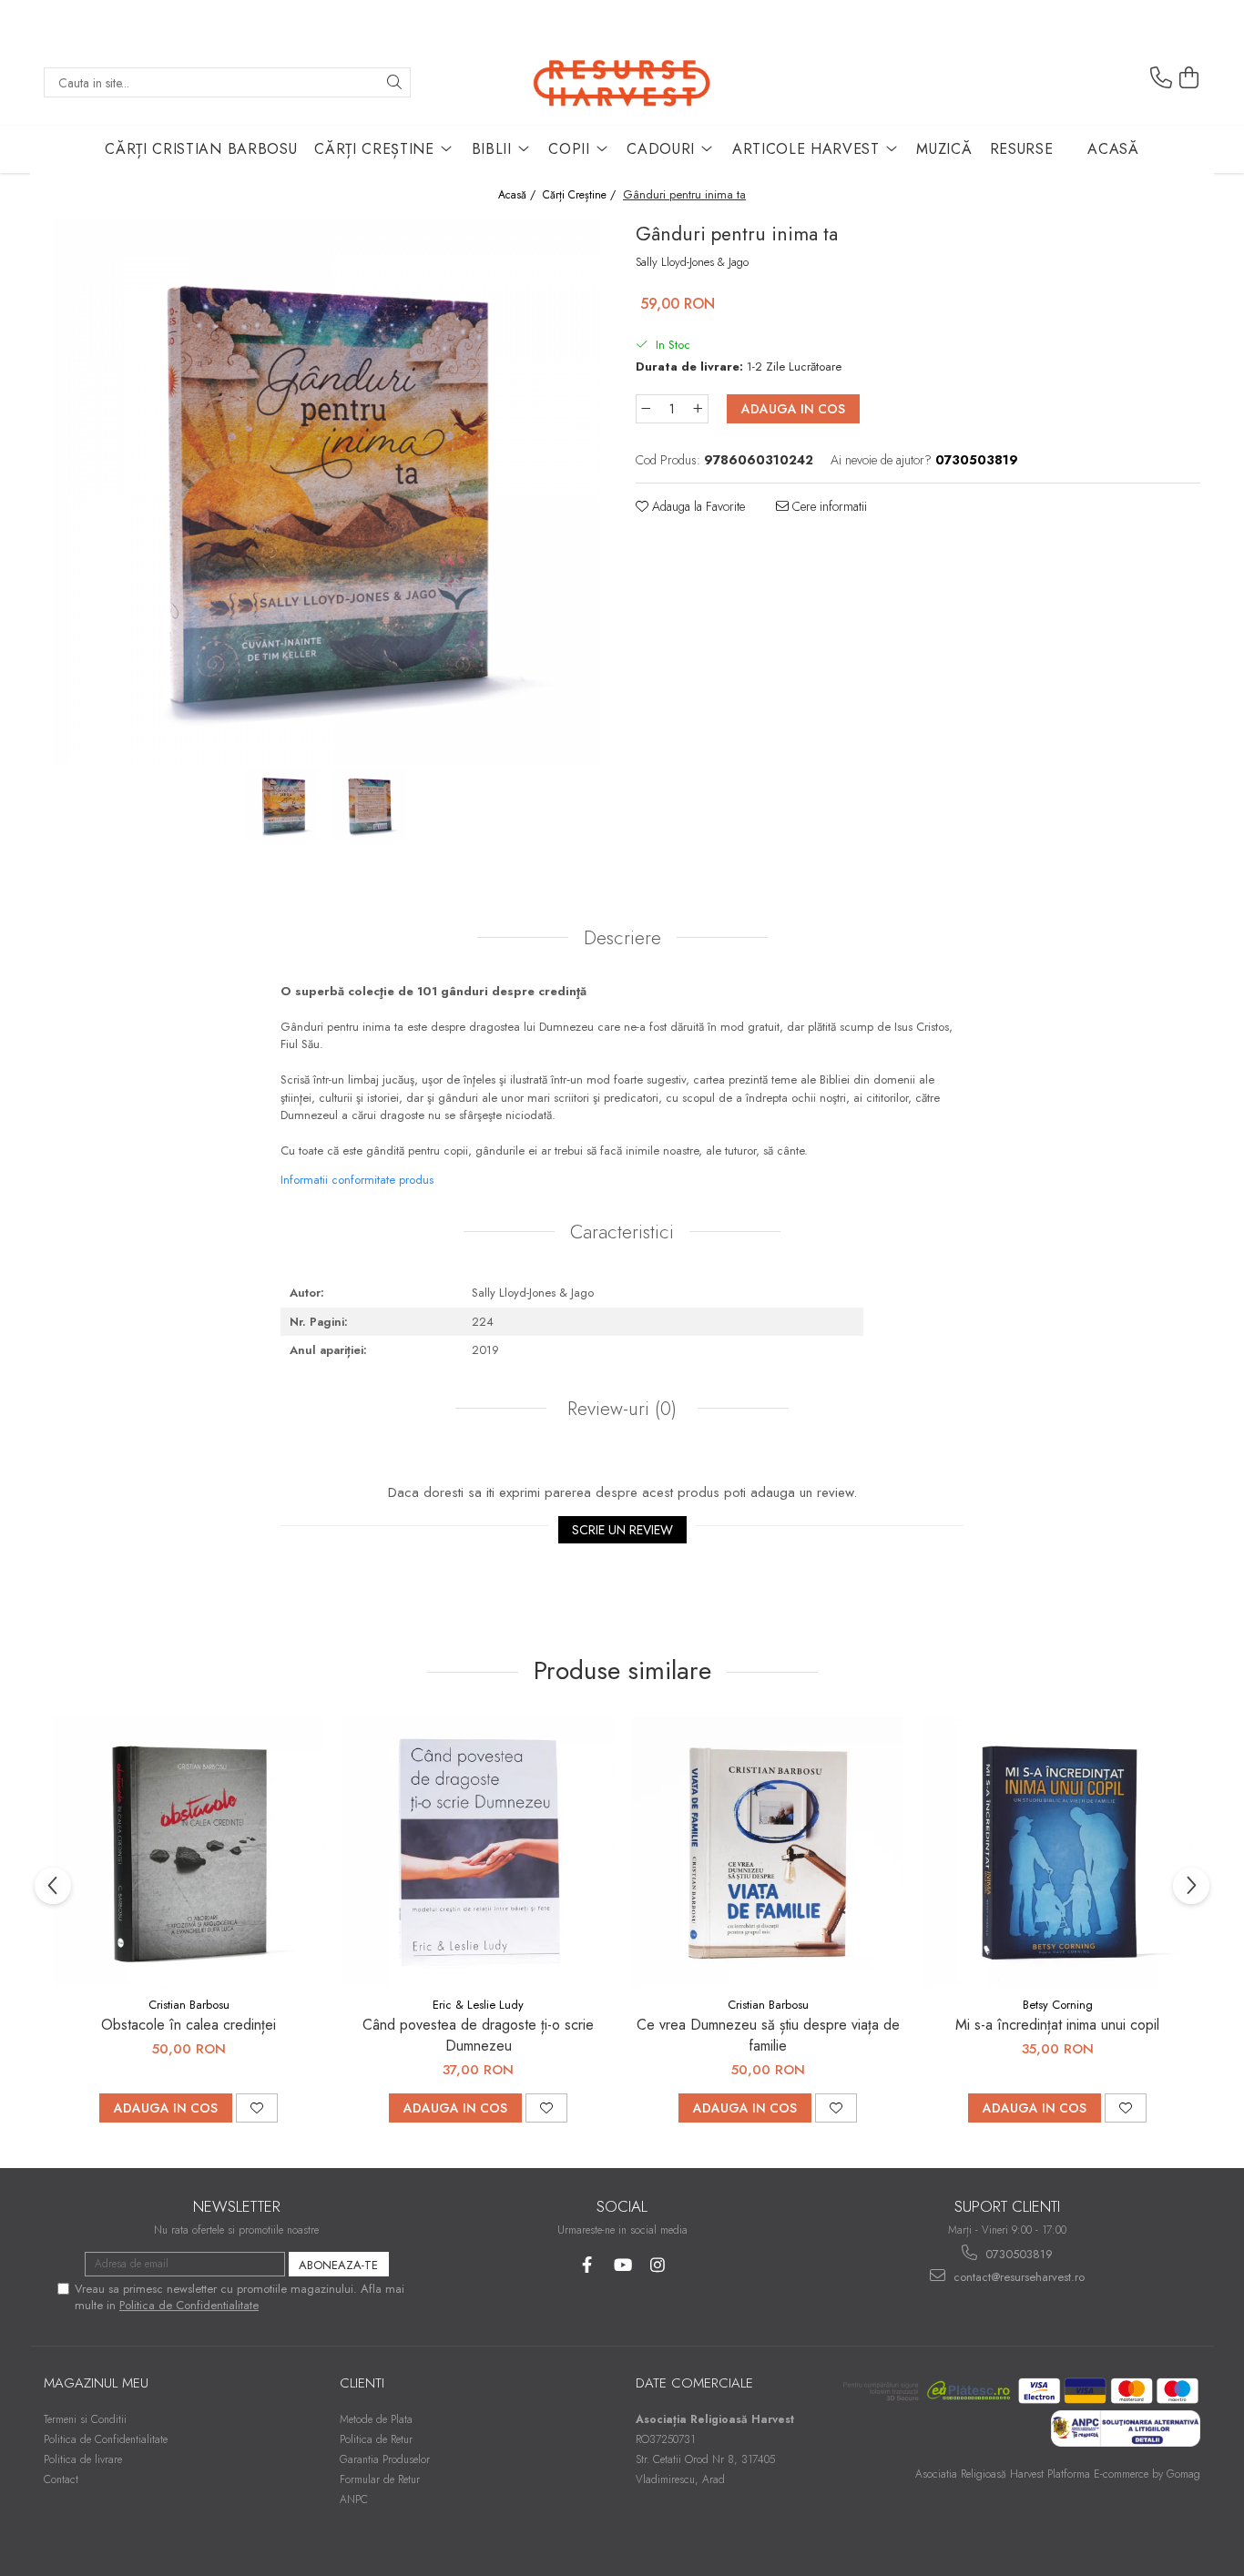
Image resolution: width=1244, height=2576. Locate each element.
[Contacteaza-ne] (1161, 78)
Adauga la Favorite (697, 506)
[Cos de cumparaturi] (1189, 78)
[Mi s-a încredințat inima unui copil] (1057, 1852)
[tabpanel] (326, 491)
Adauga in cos (793, 409)
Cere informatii (828, 506)
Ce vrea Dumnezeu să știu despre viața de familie (768, 2035)
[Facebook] (587, 2265)
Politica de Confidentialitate (189, 2305)
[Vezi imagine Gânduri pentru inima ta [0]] (283, 805)
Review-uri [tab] (619, 1409)
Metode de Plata (376, 2419)
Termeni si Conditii (85, 2419)
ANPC (354, 2500)
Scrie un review (622, 1530)
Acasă (1113, 149)
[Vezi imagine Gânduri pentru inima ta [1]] (369, 805)
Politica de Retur (376, 2439)
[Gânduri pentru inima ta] (326, 491)
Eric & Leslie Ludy (478, 2005)
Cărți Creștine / (581, 195)
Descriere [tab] (622, 938)
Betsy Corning (1058, 2005)
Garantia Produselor (385, 2459)
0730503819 (1017, 2254)
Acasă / (519, 195)
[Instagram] (658, 2265)
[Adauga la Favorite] (257, 2108)
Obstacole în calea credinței (189, 2025)
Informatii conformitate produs (357, 1180)
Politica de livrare (83, 2459)
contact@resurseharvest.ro (1017, 2277)
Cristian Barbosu (189, 2005)
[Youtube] (622, 2265)
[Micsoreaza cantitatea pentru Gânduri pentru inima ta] (646, 409)
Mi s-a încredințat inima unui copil (1057, 2025)
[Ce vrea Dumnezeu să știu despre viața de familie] (768, 1852)
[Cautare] (394, 82)
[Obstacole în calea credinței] (189, 1852)
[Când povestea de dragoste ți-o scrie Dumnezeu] (478, 1852)
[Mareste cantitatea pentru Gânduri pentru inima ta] (698, 409)
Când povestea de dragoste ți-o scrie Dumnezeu (478, 2035)
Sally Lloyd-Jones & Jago (692, 262)
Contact (61, 2479)
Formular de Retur (380, 2479)
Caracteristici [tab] (622, 1232)
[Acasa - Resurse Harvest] (622, 82)
